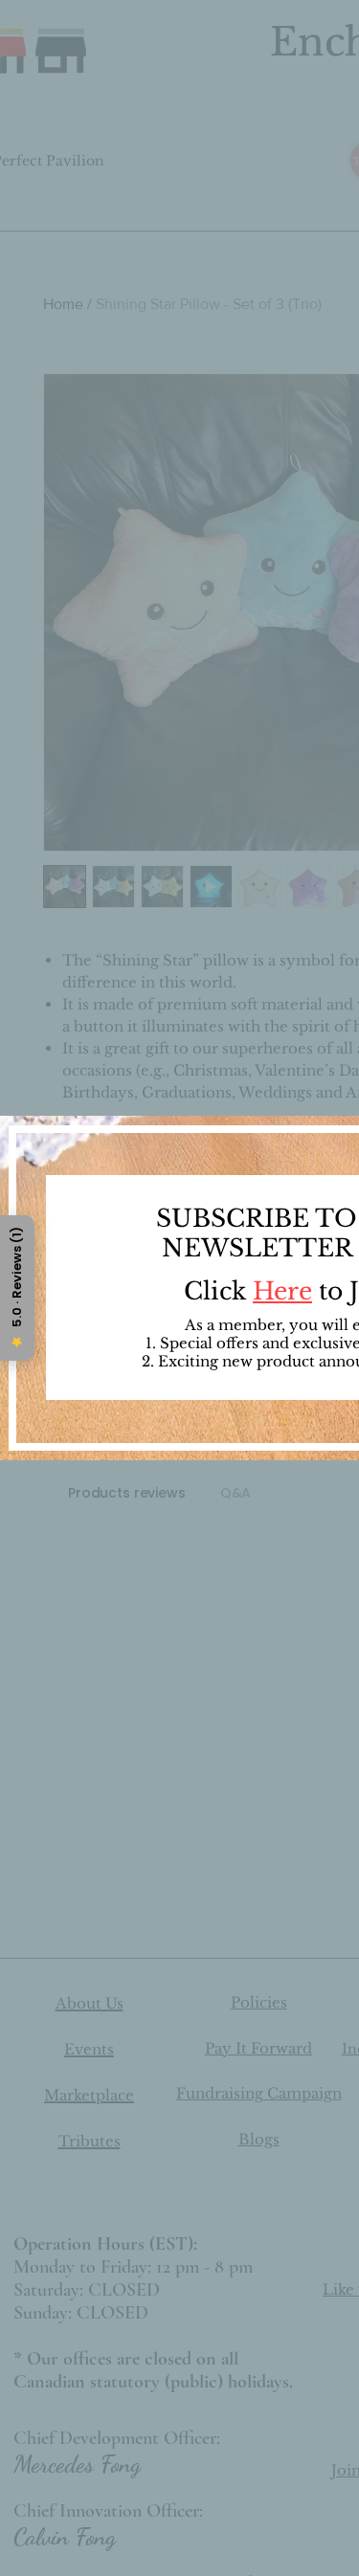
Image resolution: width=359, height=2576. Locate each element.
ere (293, 1291)
